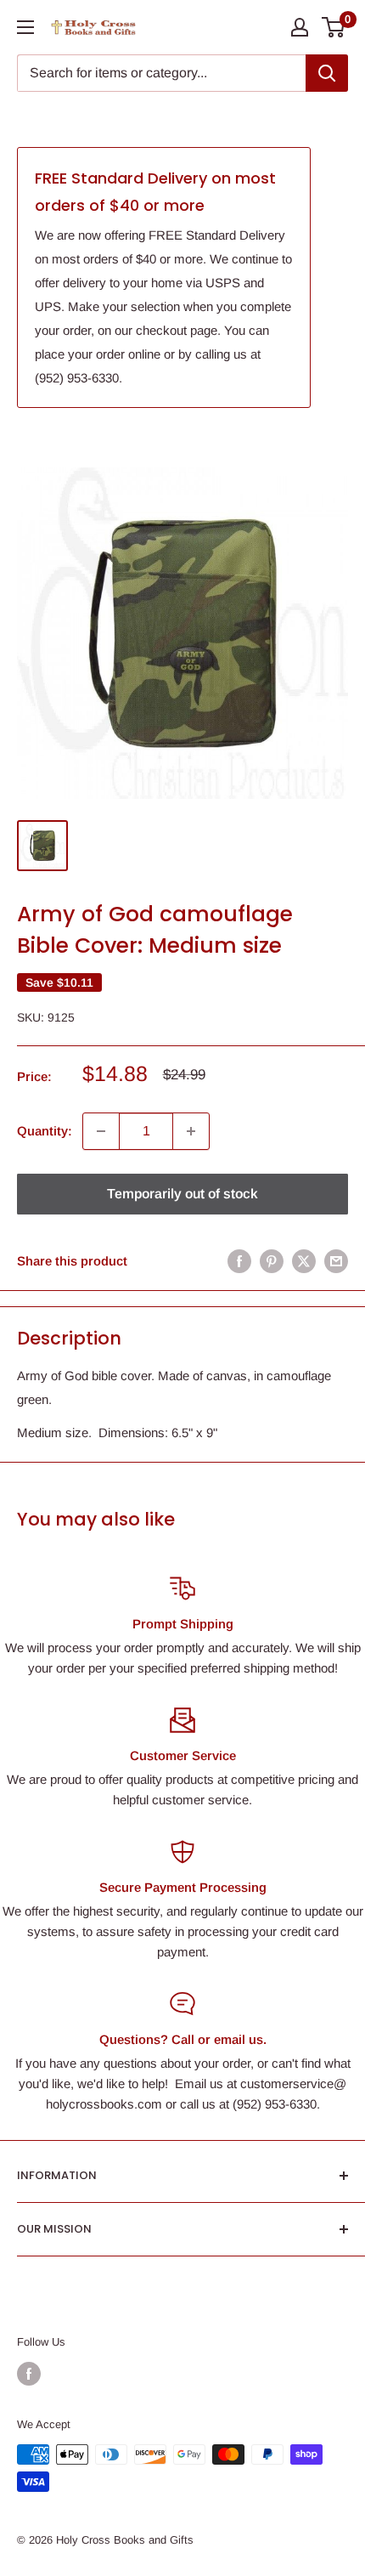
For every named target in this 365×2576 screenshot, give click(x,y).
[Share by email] (336, 1261)
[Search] (327, 73)
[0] (334, 27)
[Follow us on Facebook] (29, 2374)
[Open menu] (25, 27)
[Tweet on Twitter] (304, 1261)
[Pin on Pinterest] (272, 1261)
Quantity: (45, 1131)
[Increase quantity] (191, 1131)
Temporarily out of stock (182, 1194)
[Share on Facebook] (239, 1261)
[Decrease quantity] (101, 1131)
